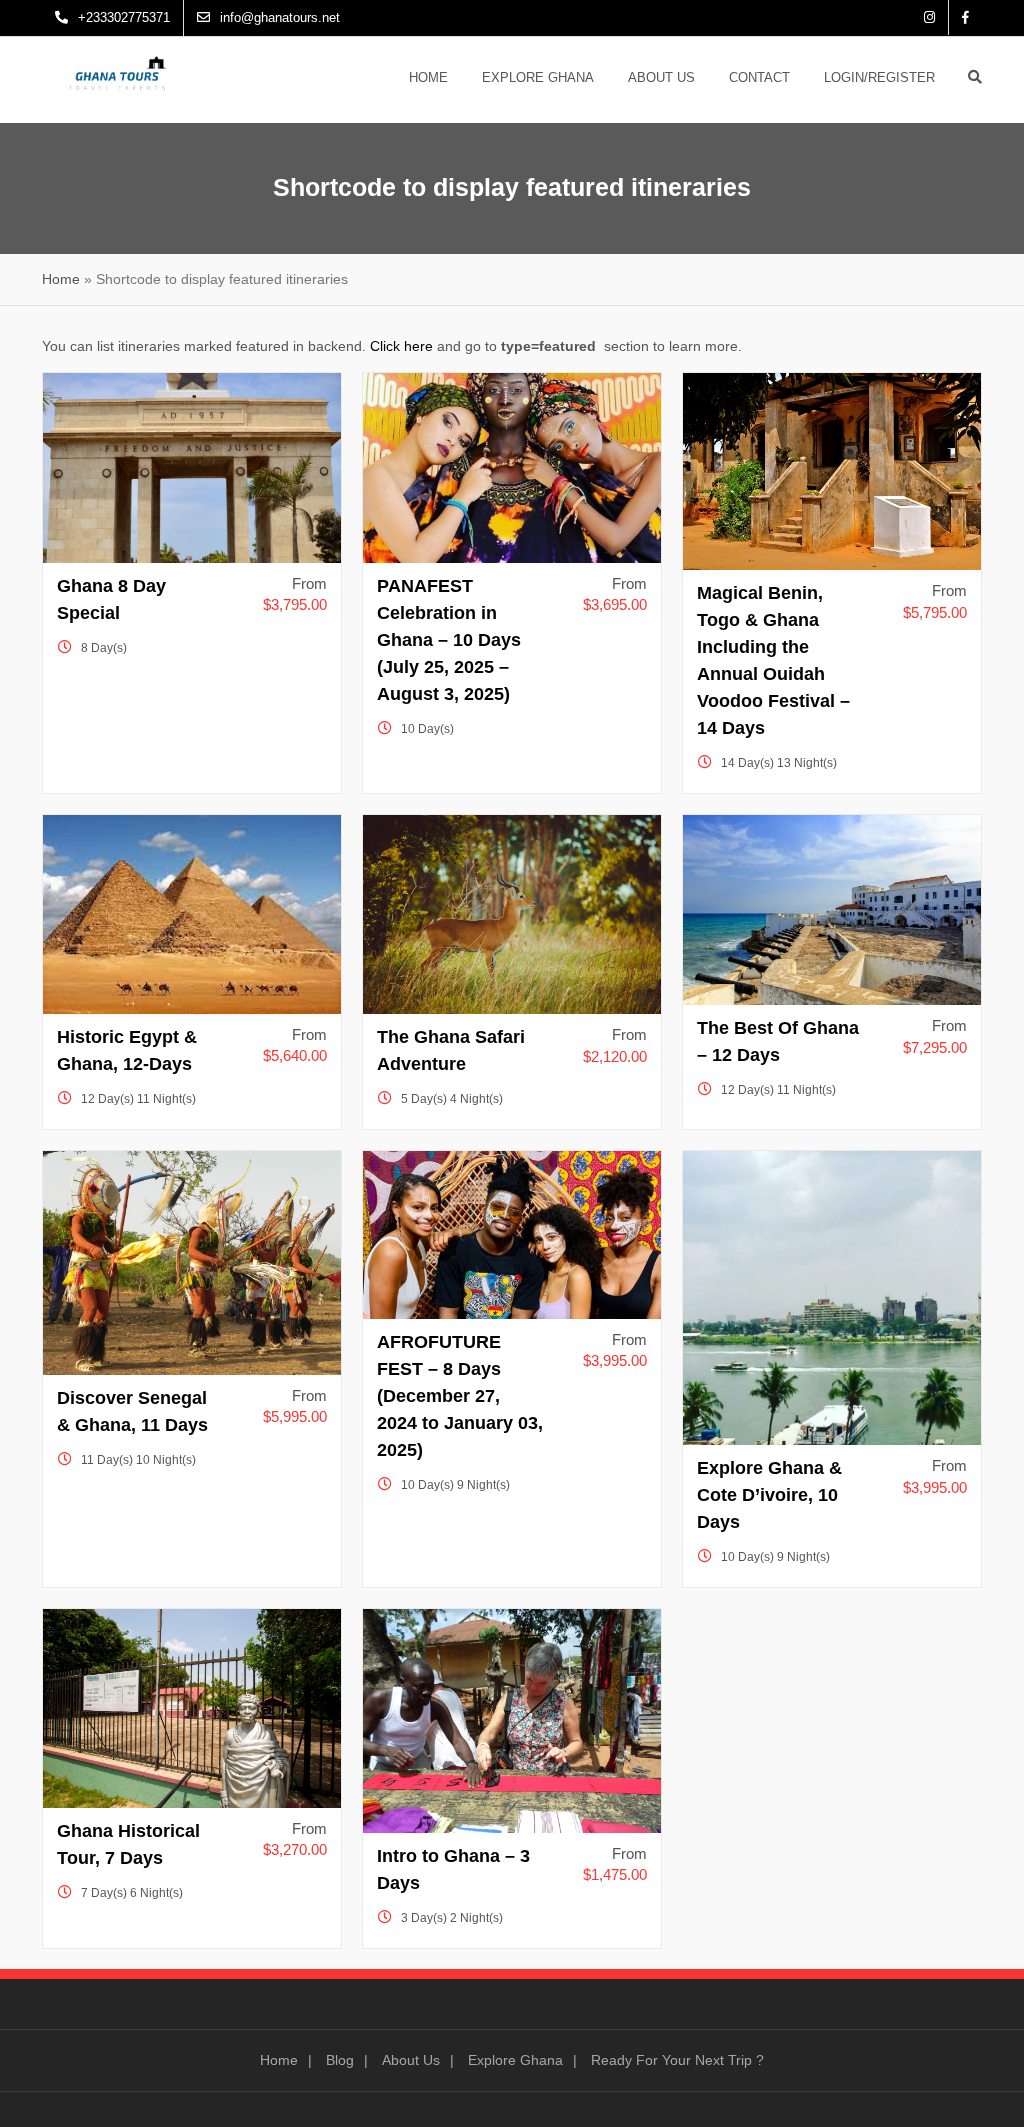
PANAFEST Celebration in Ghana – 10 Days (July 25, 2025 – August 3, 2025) (449, 640)
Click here (401, 346)
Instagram (929, 17)
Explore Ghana (538, 77)
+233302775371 (124, 17)
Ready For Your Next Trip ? (677, 2060)
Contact (759, 77)
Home (428, 77)
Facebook (965, 17)
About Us (661, 77)
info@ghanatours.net (280, 17)
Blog (340, 2060)
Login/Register (879, 77)
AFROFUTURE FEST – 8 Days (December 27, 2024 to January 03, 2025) (460, 1396)
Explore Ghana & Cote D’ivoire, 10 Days (769, 1495)
